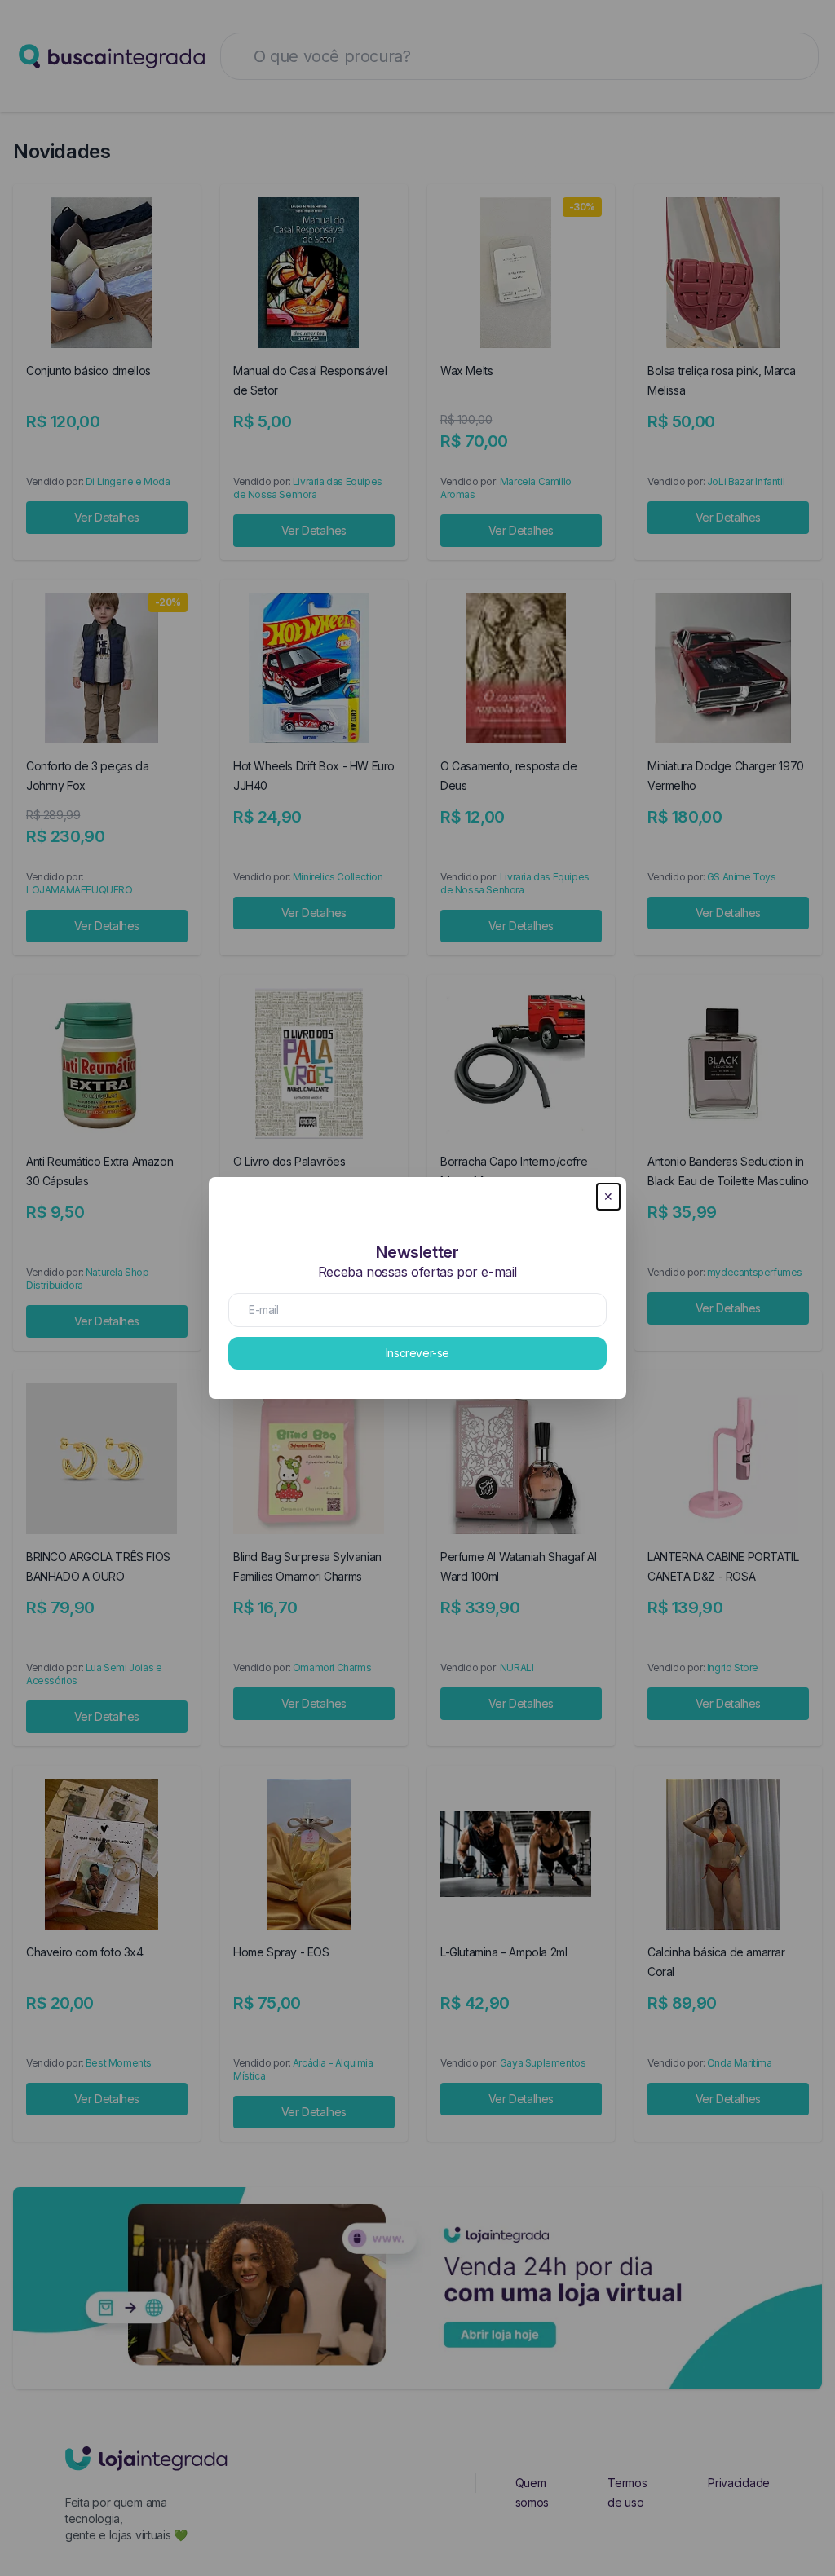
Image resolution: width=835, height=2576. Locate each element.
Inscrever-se (417, 1353)
